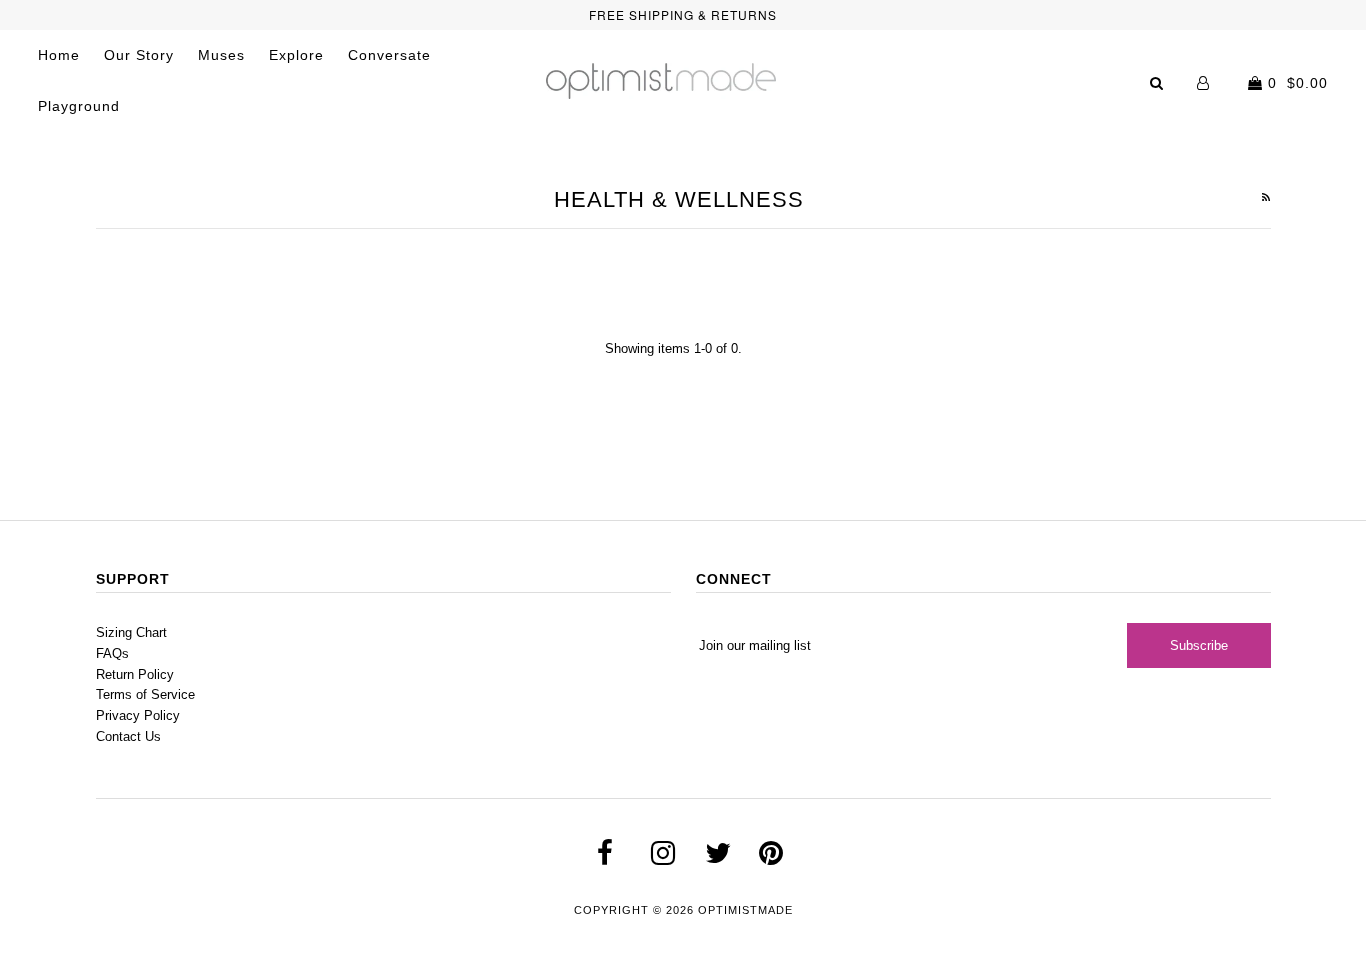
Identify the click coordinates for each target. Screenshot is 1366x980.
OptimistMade (745, 910)
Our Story (139, 55)
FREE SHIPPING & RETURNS (683, 14)
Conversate (389, 55)
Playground (79, 106)
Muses (221, 55)
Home (59, 55)
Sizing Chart (131, 632)
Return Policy (135, 674)
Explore (296, 55)
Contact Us (128, 736)
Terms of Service (145, 694)
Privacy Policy (138, 715)
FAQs (112, 653)
